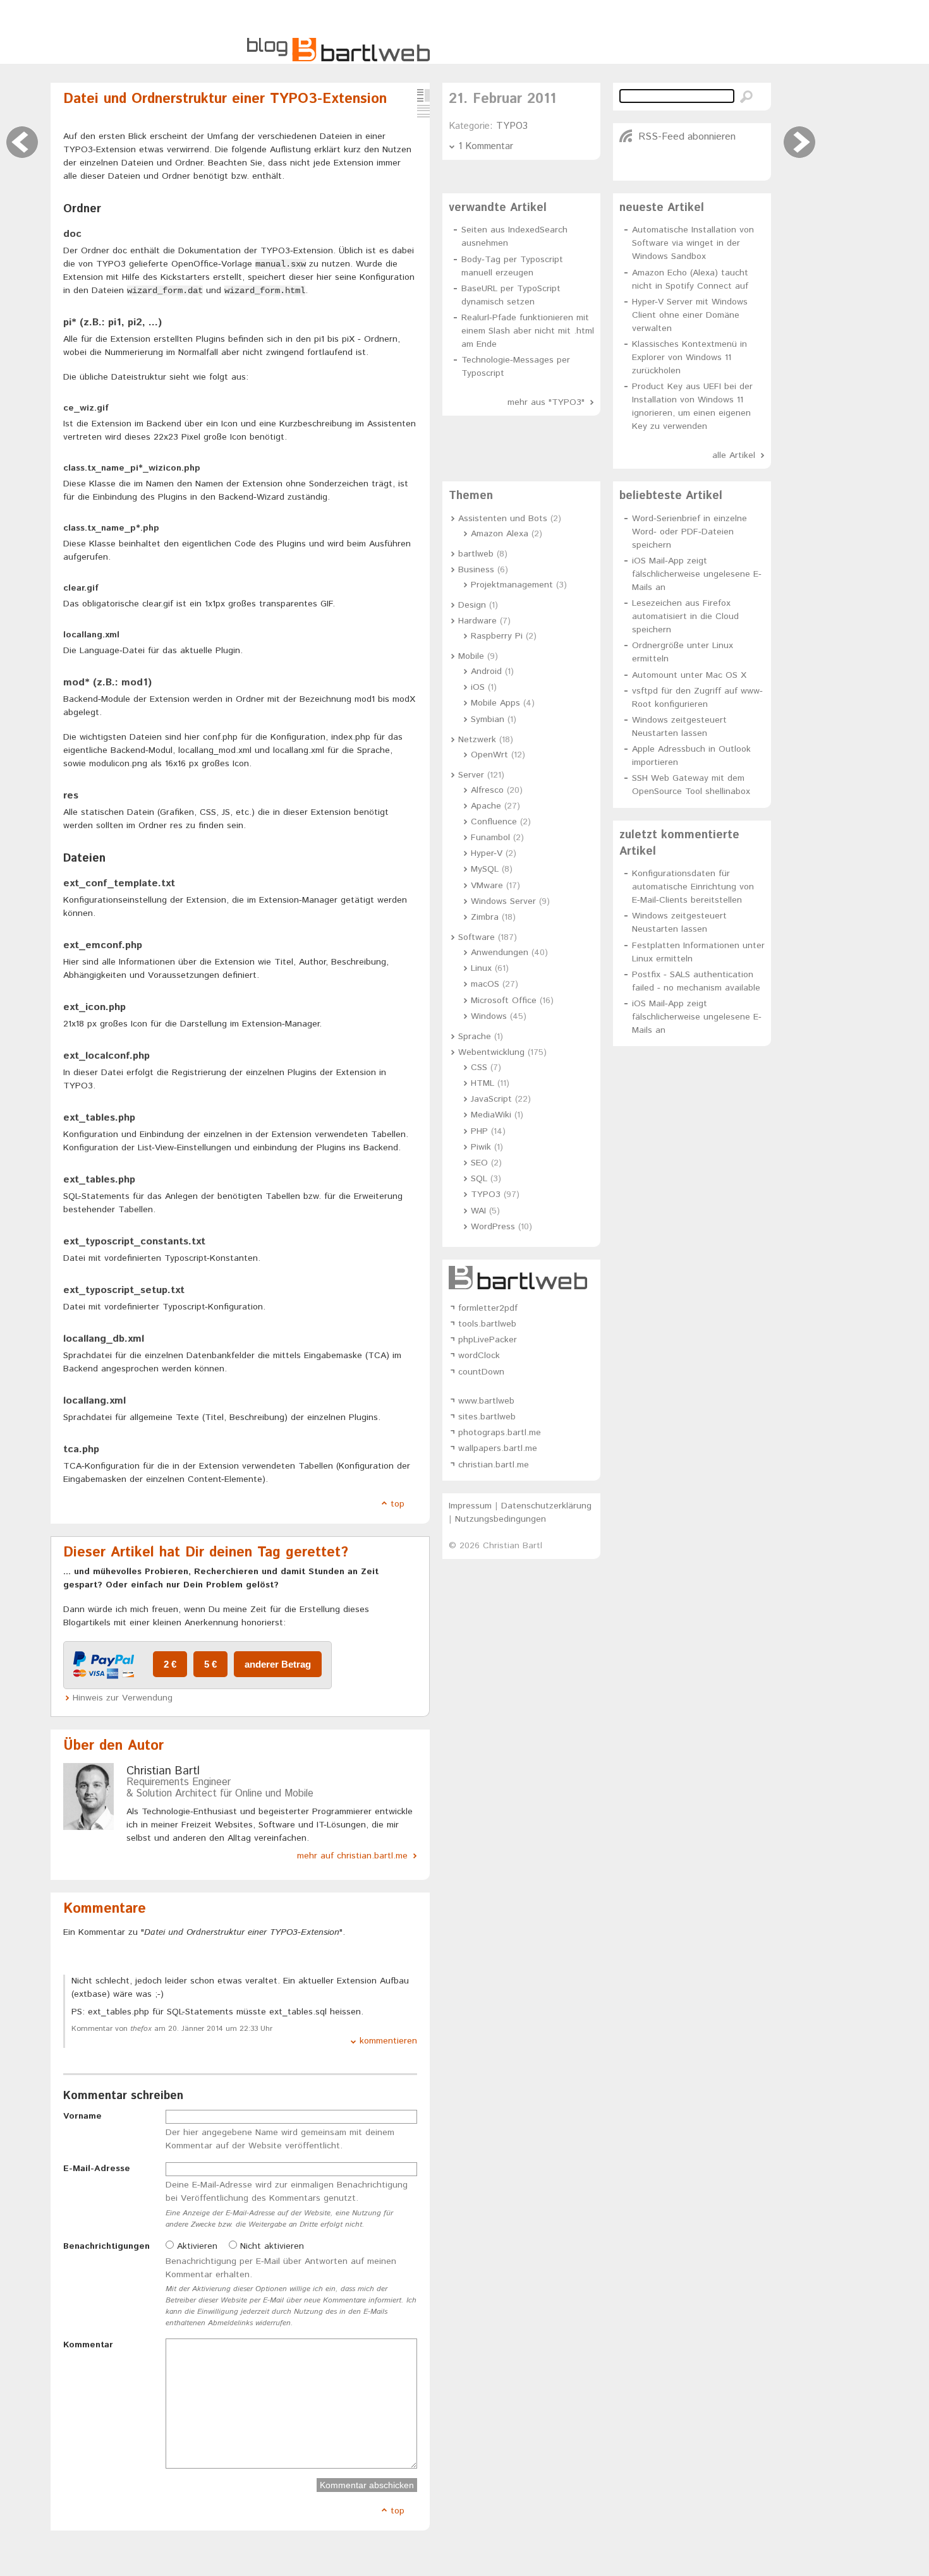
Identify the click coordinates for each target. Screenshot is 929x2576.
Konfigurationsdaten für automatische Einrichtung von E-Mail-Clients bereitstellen (693, 887)
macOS (485, 984)
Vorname (82, 2116)
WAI (478, 1211)
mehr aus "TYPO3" (546, 402)
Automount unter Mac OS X (689, 675)
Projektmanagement (512, 585)
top (398, 1504)
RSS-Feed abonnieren (687, 137)
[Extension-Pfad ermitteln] (799, 142)
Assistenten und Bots (503, 519)
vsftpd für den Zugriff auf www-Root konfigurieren (697, 698)
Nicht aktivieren (270, 2246)
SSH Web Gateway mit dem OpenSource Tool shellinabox (691, 785)
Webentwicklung (491, 1052)
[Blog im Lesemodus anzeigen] (423, 111)
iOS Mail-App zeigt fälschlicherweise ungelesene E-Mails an (697, 574)
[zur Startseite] (338, 59)
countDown (481, 1372)
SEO (479, 1163)
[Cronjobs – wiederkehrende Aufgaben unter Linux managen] (22, 142)
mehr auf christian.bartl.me (352, 1856)
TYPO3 (512, 126)
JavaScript (491, 1099)
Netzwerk (477, 740)
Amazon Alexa (500, 534)
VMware (487, 886)
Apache (486, 806)
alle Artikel (734, 455)
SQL (479, 1179)
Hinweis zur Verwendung (123, 1698)
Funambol (490, 838)
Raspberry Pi (497, 636)
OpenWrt (489, 755)
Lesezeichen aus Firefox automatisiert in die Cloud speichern (685, 617)
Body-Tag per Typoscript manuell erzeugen (512, 266)
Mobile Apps (495, 703)
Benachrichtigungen (106, 2246)
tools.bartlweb (487, 1324)
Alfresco (487, 790)
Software (477, 937)
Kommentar (88, 2345)
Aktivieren (196, 2246)
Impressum (470, 1506)
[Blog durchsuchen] (746, 97)
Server (471, 775)
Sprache (475, 1037)
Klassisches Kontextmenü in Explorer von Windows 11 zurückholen (689, 358)
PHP (479, 1131)
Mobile (471, 656)
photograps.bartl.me (500, 1433)
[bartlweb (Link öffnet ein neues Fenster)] (521, 1278)
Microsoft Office (504, 1001)
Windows (489, 1016)
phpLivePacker (488, 1340)
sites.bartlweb (487, 1417)
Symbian (488, 719)
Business (476, 570)
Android (486, 671)
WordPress (493, 1227)
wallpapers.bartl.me (498, 1448)
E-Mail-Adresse (97, 2169)
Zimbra (485, 917)
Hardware (477, 621)
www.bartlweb (486, 1401)
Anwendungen (500, 953)
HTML (483, 1083)
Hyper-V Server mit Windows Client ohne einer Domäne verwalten (690, 315)
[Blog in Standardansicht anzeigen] (423, 95)
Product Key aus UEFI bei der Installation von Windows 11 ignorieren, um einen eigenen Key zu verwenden (692, 406)
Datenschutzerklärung (546, 1506)
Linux (481, 968)
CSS (479, 1068)
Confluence (494, 822)
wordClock (479, 1356)
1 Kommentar (486, 146)
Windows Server (503, 901)
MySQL (485, 869)
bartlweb (476, 554)
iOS (478, 687)
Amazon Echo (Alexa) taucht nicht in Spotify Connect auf (690, 280)
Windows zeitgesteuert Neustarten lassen (679, 727)
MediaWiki (491, 1115)
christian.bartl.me (494, 1465)
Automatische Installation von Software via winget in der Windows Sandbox (693, 243)
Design (472, 605)
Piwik (481, 1147)
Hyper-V (487, 853)
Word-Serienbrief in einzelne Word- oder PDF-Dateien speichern (689, 532)
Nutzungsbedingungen (501, 1519)
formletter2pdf (488, 1308)
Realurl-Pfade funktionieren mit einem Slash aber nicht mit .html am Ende (528, 331)
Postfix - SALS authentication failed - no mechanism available (696, 981)
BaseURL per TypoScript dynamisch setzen (511, 295)
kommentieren (388, 2041)
